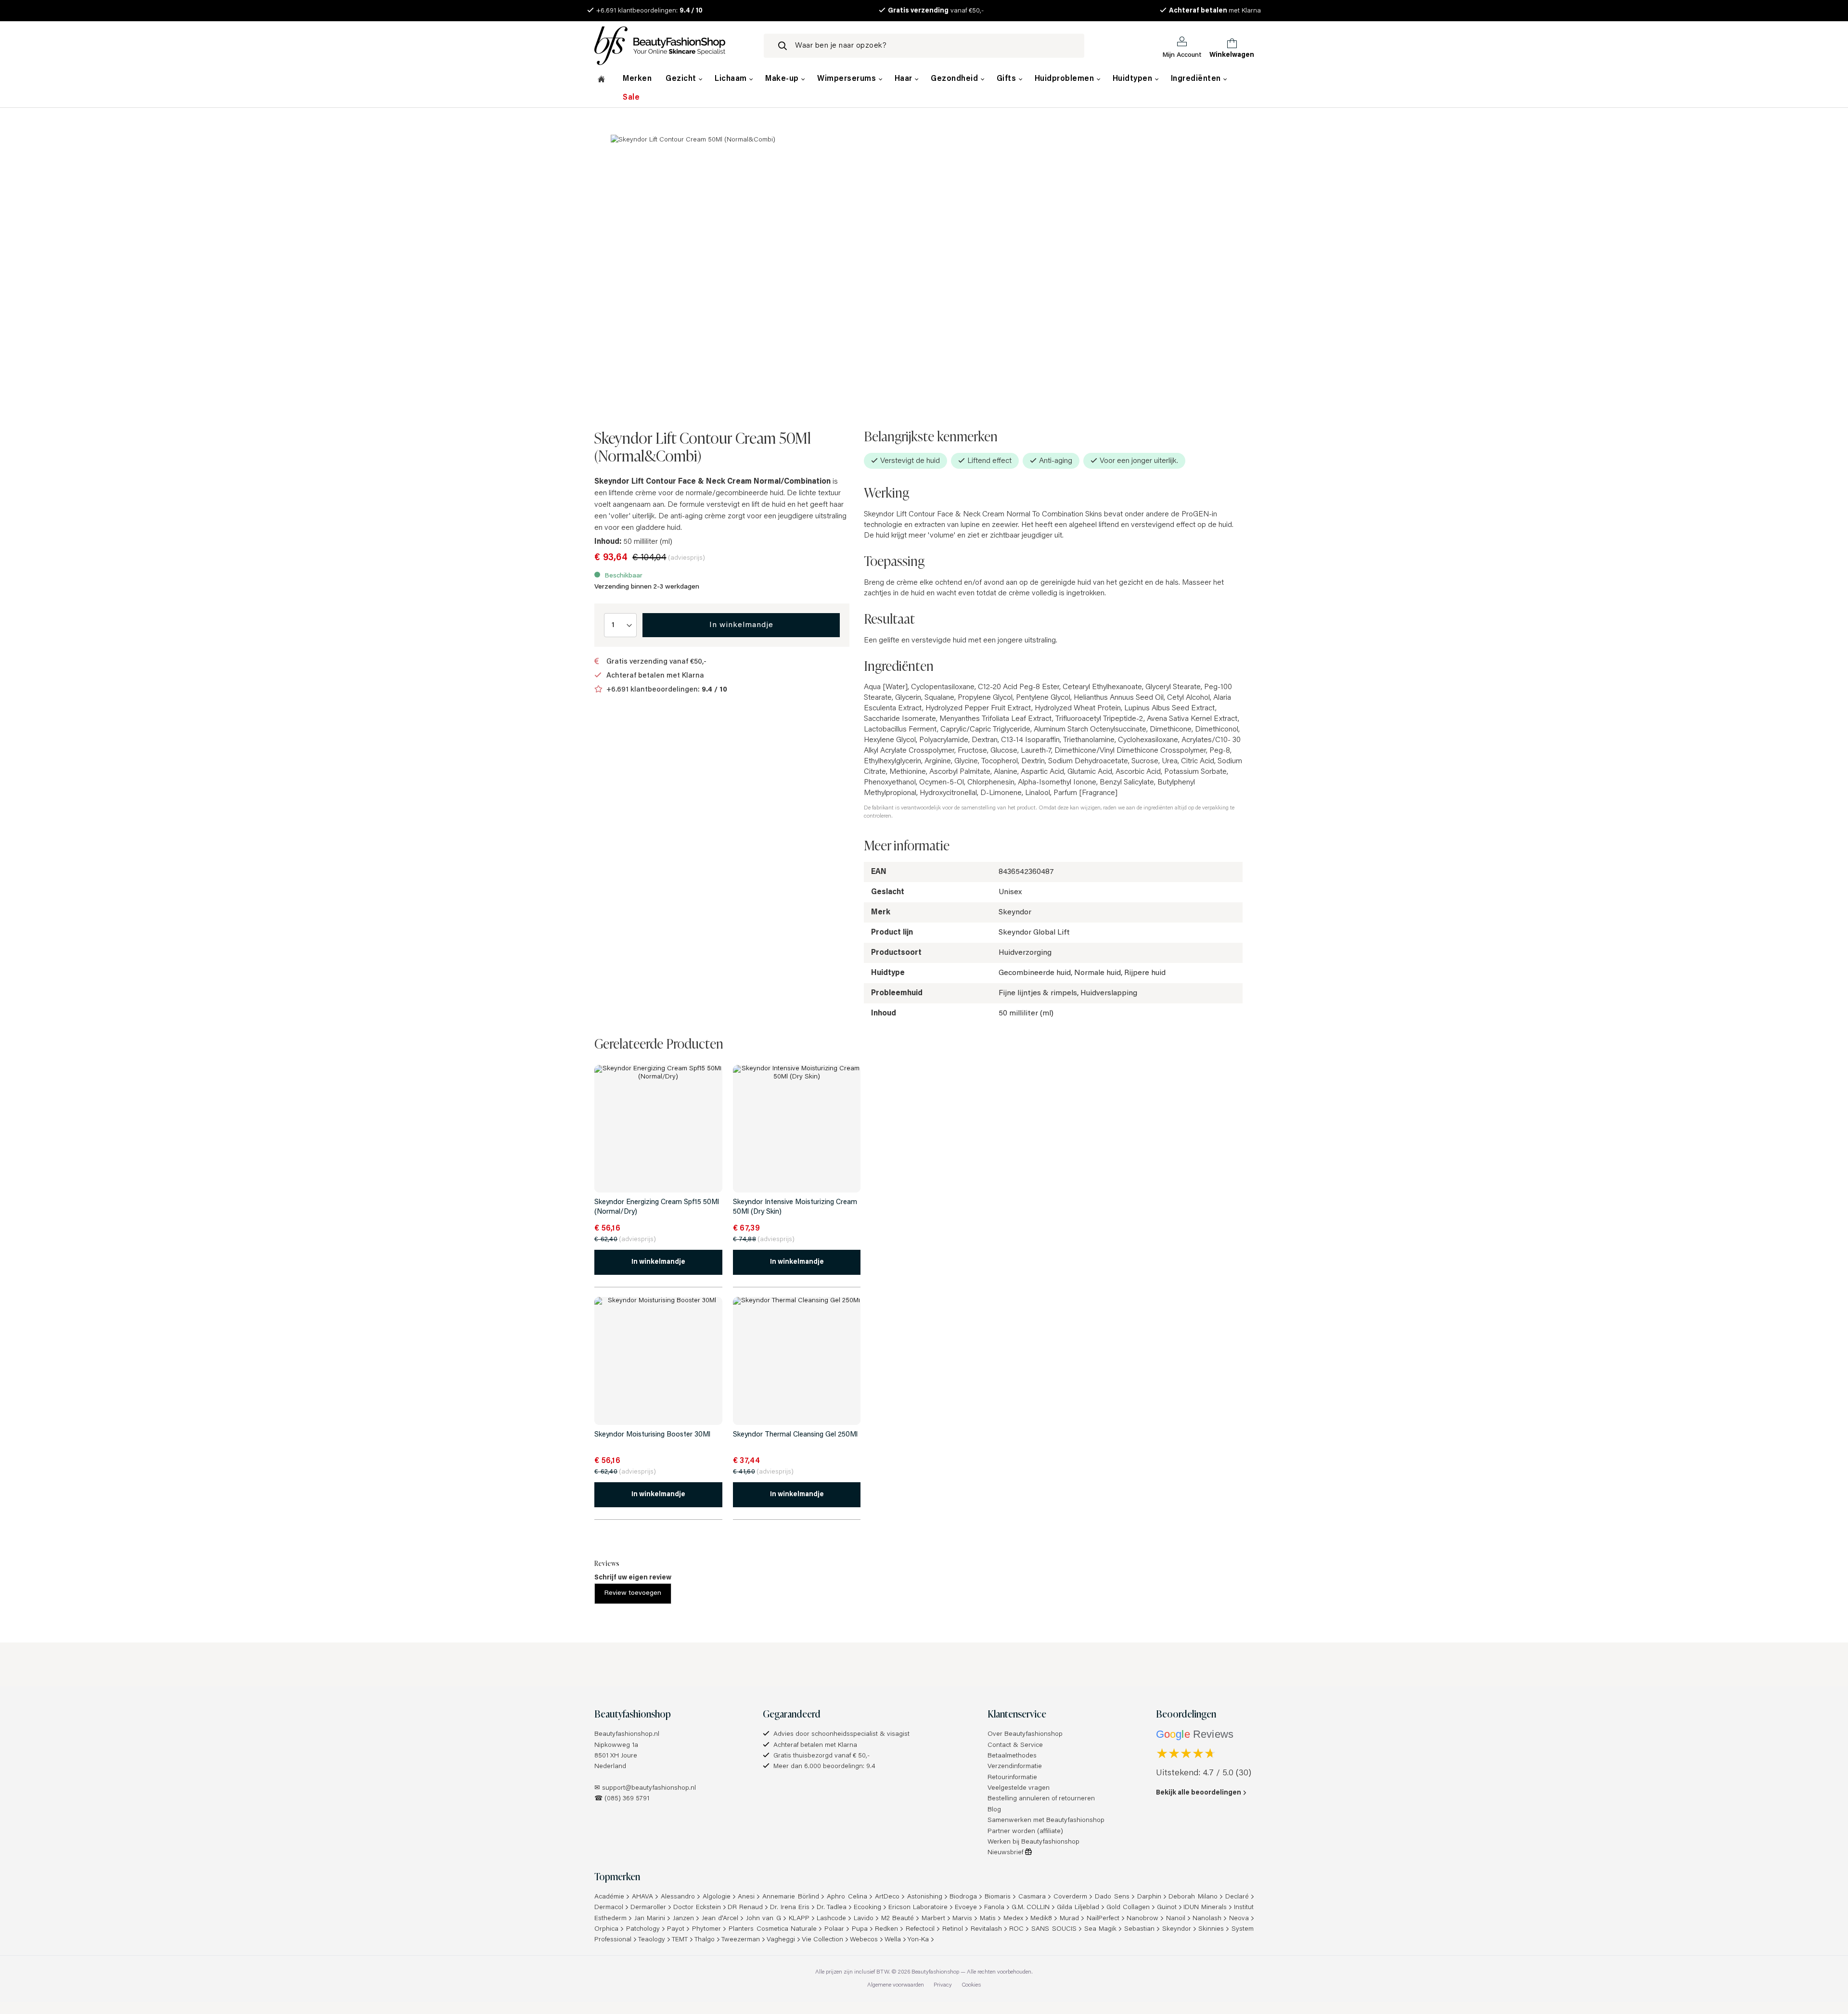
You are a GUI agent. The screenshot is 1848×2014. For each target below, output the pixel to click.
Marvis (962, 1919)
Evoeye (966, 1908)
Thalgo (705, 1940)
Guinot (1167, 1908)
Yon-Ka (918, 1940)
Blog (994, 1810)
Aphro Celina (847, 1897)
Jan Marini (650, 1919)
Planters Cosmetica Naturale (773, 1929)
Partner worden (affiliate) (1025, 1832)
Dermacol (609, 1908)
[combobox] (924, 46)
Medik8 (1041, 1919)
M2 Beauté (898, 1919)
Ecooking (867, 1908)
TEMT (680, 1940)
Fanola (994, 1908)
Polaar (834, 1929)
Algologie (717, 1897)
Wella (893, 1940)
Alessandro (678, 1897)
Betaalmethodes (1012, 1756)
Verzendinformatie (1015, 1767)
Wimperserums (848, 79)
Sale (631, 98)
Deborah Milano (1193, 1897)
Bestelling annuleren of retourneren (1041, 1799)
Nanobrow (1142, 1919)
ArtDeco (887, 1897)
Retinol (953, 1929)
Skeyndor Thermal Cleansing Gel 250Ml (795, 1435)
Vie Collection (822, 1940)
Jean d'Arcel (720, 1919)
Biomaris (998, 1897)
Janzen (683, 1919)
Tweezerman (741, 1940)
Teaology (652, 1940)
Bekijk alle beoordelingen (1199, 1793)
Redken (886, 1929)
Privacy (943, 1985)
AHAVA (642, 1897)
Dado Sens (1112, 1897)
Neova (1239, 1919)
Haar (905, 79)
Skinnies (1211, 1929)
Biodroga (963, 1897)
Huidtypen (1134, 79)
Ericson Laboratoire (918, 1908)
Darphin (1149, 1897)
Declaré (1237, 1897)
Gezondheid (956, 79)
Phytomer (706, 1929)
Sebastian (1139, 1929)
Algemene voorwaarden (896, 1985)
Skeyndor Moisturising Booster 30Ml (652, 1435)
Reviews (607, 1563)
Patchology (643, 1929)
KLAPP (799, 1919)
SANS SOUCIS (1054, 1929)
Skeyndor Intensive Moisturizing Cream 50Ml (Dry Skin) (795, 1207)
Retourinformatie (1012, 1778)
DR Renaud (745, 1908)
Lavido (864, 1919)
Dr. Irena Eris (790, 1908)
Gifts (1007, 79)
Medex (1013, 1919)
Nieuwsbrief (1006, 1853)
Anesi (746, 1897)
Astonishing (925, 1897)
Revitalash (986, 1929)
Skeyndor (1177, 1929)
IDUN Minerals (1205, 1908)
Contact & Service (1015, 1745)
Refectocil (920, 1929)
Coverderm (1070, 1897)
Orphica (606, 1929)
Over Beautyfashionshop (1025, 1734)
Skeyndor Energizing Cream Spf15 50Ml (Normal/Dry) (657, 1207)
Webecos (864, 1940)
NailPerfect (1103, 1919)
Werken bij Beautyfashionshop (1033, 1842)
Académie (609, 1897)
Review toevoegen (633, 1593)
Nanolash (1207, 1919)
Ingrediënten (1197, 79)
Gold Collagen (1128, 1908)
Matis (988, 1919)
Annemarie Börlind (791, 1897)
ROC (1016, 1929)
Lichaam (732, 79)
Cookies (971, 1985)
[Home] (601, 80)
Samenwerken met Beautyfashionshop (1046, 1821)
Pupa (860, 1929)
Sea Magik (1101, 1929)
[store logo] (671, 46)
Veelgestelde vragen (1019, 1788)
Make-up (783, 79)
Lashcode (831, 1919)
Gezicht (682, 79)
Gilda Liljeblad (1078, 1908)
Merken (637, 79)
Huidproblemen (1065, 79)
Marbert (933, 1919)
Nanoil (1176, 1919)
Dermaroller (648, 1908)
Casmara (1032, 1897)
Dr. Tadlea (832, 1908)
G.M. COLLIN (1031, 1908)
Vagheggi (781, 1940)
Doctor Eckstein (697, 1908)
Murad (1069, 1919)
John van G (764, 1919)
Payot (676, 1929)
